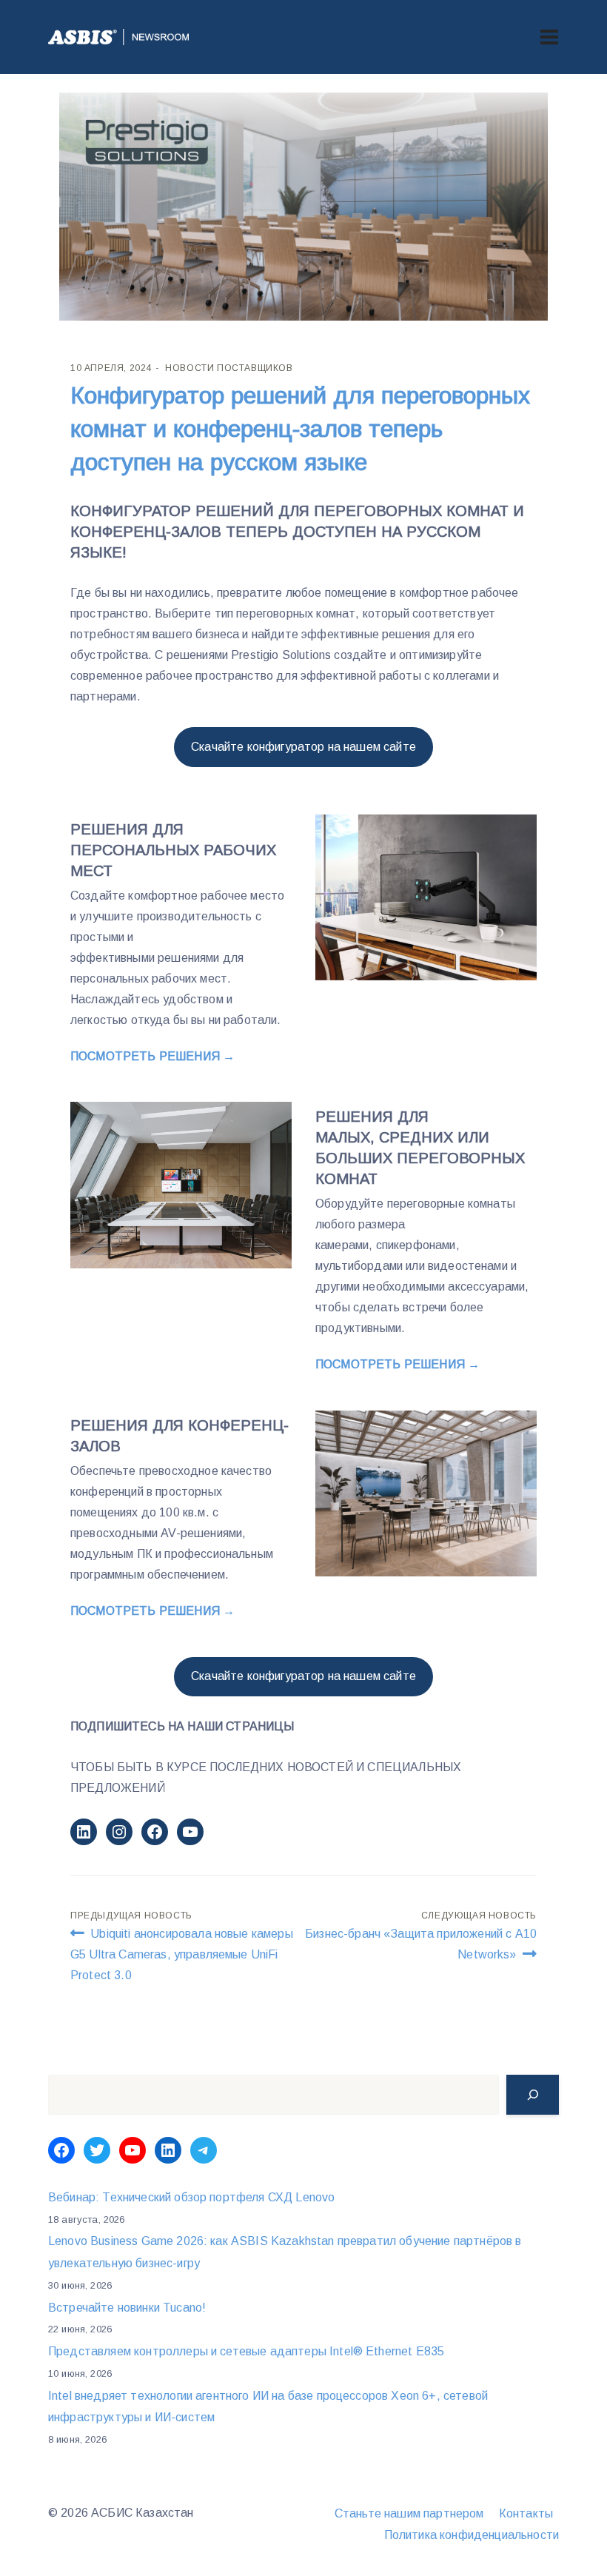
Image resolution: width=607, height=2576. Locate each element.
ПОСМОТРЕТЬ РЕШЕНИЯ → (152, 1056)
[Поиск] (533, 2095)
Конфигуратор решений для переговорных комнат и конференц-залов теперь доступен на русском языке (300, 429)
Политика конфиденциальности (472, 2535)
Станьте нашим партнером (409, 2513)
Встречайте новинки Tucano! (127, 2308)
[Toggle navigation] (549, 37)
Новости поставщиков (229, 368)
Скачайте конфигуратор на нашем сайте (303, 747)
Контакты (526, 2513)
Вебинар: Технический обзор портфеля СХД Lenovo (191, 2197)
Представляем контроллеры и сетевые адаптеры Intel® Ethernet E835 (246, 2351)
